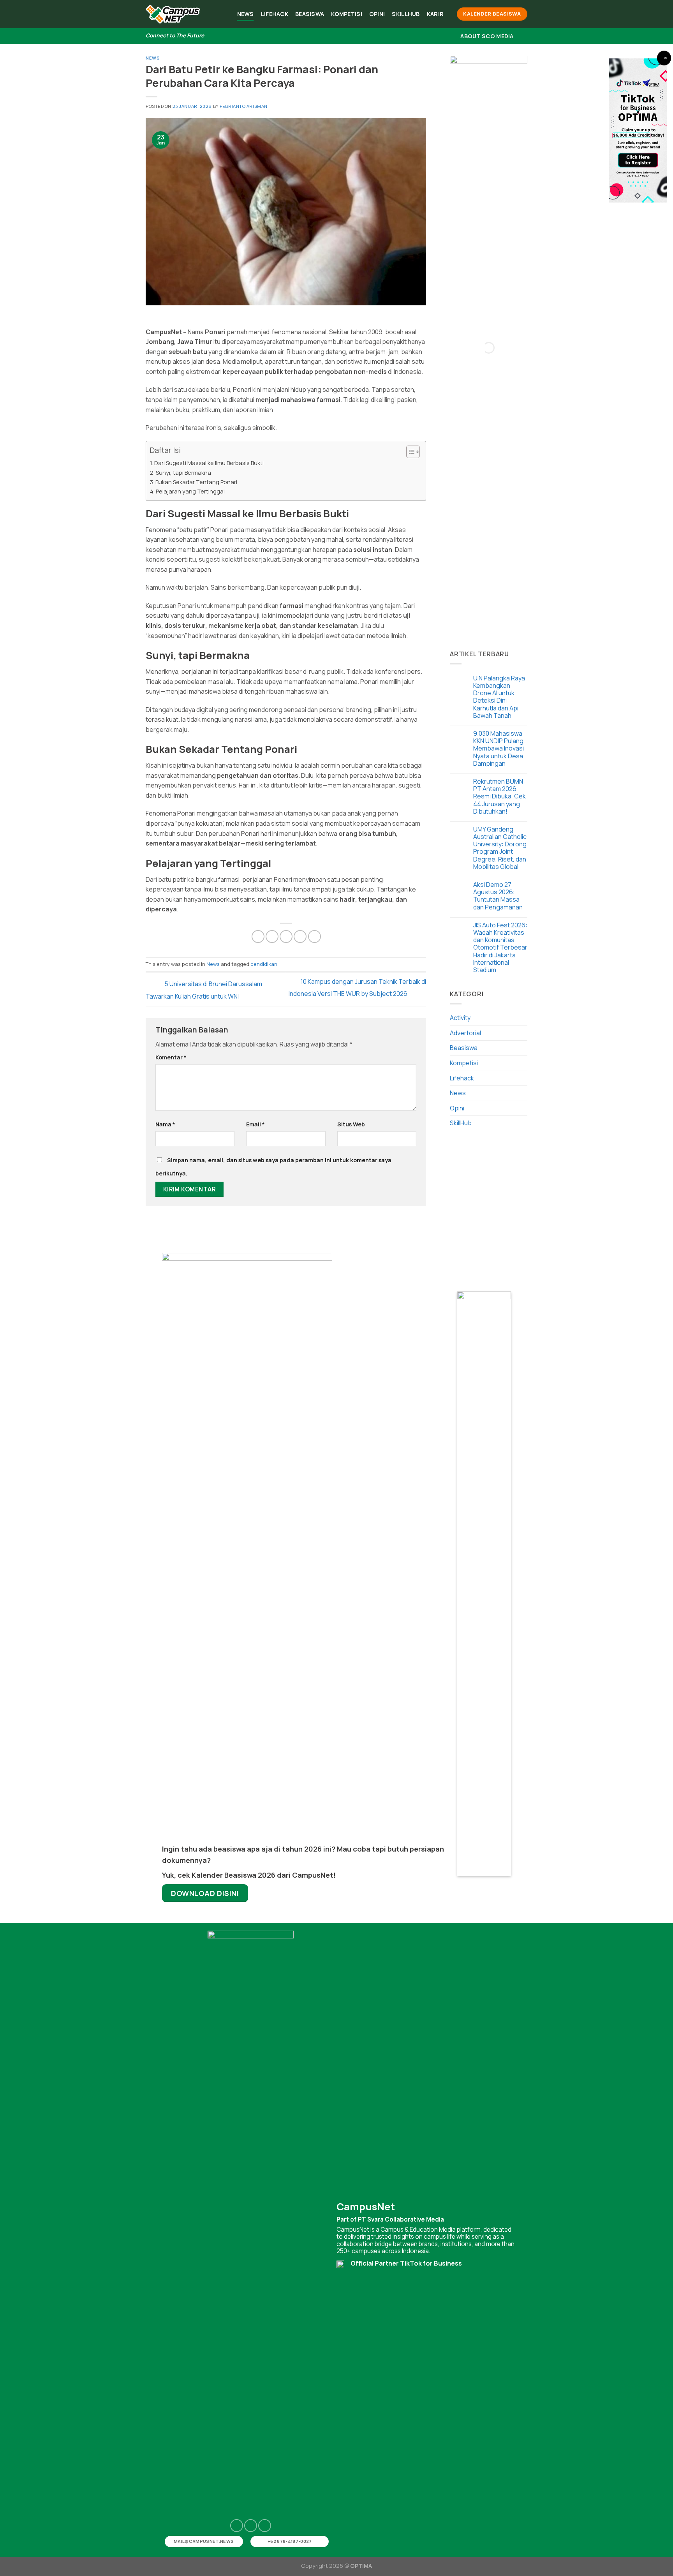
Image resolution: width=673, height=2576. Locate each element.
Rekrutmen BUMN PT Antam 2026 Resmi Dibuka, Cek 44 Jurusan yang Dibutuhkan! (499, 796)
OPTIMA (361, 2566)
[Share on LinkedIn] (314, 936)
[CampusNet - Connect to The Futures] (173, 14)
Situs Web (351, 1124)
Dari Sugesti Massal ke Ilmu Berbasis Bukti (209, 463)
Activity (460, 1018)
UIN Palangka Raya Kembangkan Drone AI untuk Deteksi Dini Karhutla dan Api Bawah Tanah (499, 697)
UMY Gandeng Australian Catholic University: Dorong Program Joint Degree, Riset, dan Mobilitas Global (500, 848)
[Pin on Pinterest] (300, 936)
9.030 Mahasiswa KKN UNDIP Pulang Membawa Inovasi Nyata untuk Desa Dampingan (499, 749)
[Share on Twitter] (272, 936)
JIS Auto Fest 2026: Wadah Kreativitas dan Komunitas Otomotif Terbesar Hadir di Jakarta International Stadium (500, 948)
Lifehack (275, 14)
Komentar (171, 1057)
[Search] (524, 36)
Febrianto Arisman (244, 106)
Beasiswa (310, 14)
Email (255, 1124)
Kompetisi (347, 14)
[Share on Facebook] (258, 936)
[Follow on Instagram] (237, 2526)
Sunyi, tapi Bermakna (183, 473)
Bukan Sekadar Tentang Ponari (196, 482)
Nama (165, 1124)
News (246, 14)
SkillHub (406, 14)
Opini (377, 14)
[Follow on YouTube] (265, 2526)
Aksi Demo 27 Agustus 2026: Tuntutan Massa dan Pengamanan (498, 896)
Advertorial (465, 1033)
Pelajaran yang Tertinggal (190, 491)
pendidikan (264, 964)
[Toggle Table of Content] (409, 452)
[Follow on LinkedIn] (251, 2526)
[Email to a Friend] (286, 936)
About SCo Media (487, 36)
